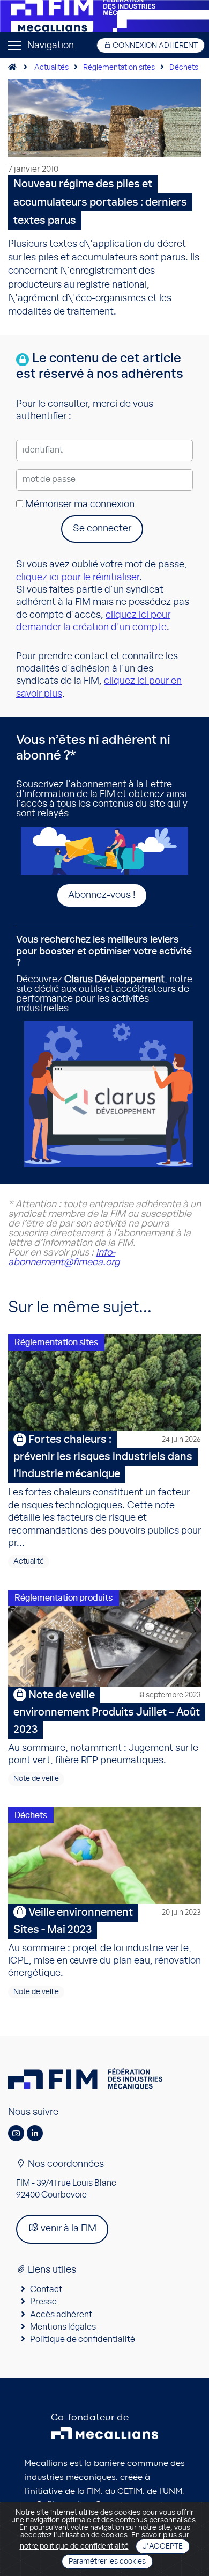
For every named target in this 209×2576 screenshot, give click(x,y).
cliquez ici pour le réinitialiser (78, 578)
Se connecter (102, 529)
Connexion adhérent (154, 46)
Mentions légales (63, 2327)
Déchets (184, 68)
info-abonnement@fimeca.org (64, 1258)
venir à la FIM (68, 2229)
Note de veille (36, 1779)
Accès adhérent (61, 2315)
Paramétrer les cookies (107, 2562)
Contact (46, 2289)
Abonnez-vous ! (102, 895)
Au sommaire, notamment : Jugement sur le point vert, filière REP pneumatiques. (104, 1728)
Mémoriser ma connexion (79, 505)
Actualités (51, 68)
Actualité (29, 1561)
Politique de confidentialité (83, 2339)
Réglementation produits (64, 1598)
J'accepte (163, 2546)
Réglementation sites (119, 68)
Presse (43, 2302)
